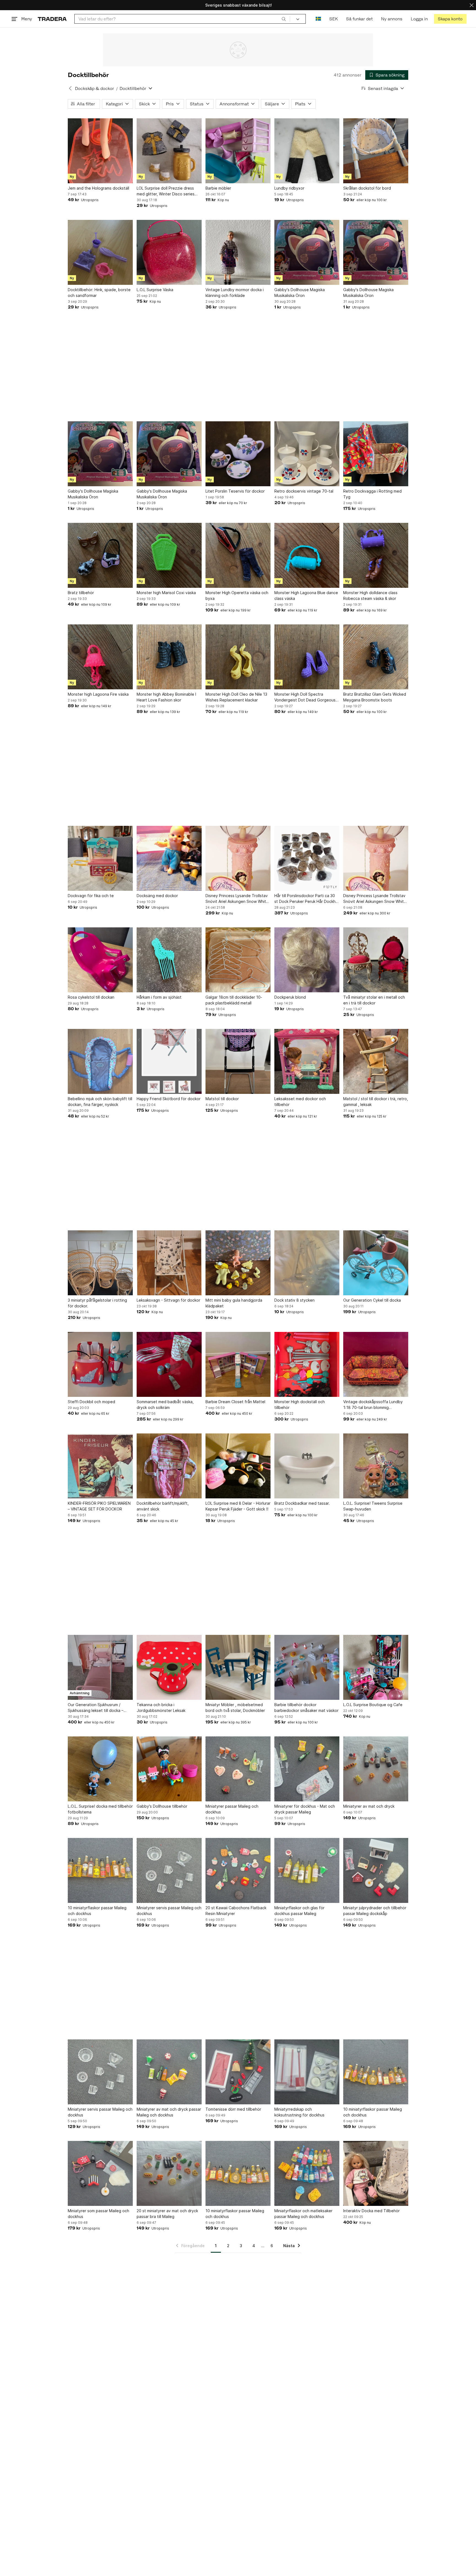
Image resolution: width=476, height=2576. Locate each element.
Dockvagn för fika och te (91, 896)
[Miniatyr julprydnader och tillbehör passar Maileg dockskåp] (376, 1870)
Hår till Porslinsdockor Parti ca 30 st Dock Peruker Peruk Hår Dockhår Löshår (307, 899)
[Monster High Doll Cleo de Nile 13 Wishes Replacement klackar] (238, 657)
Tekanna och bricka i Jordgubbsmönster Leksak (161, 1708)
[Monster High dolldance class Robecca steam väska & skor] (376, 555)
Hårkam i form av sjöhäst (159, 997)
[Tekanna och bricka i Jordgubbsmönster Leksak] (169, 1667)
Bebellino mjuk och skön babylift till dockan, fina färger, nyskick (100, 1102)
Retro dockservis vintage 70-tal (304, 491)
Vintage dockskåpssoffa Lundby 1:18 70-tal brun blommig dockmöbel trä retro (373, 1405)
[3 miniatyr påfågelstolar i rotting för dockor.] (100, 1263)
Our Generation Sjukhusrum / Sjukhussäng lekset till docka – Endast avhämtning (96, 1708)
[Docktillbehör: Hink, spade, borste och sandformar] (100, 252)
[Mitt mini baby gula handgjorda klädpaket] (238, 1263)
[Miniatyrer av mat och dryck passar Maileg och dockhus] (169, 2072)
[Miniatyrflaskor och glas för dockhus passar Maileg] (307, 1870)
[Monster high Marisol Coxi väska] (169, 555)
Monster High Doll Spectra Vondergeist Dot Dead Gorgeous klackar (305, 697)
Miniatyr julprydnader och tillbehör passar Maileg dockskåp (375, 1911)
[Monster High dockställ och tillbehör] (307, 1364)
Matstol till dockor (222, 1099)
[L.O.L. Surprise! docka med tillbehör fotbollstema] (100, 1769)
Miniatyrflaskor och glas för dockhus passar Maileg (299, 1911)
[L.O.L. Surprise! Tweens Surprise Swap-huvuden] (376, 1466)
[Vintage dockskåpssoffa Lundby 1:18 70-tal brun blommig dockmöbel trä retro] (376, 1364)
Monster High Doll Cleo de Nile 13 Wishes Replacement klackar (236, 697)
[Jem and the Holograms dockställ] (100, 151)
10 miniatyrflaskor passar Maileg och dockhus (97, 1911)
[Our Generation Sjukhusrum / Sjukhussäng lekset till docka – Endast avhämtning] (100, 1667)
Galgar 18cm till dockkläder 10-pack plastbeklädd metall (234, 1000)
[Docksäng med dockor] (169, 858)
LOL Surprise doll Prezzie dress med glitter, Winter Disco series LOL (166, 191)
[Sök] (284, 19)
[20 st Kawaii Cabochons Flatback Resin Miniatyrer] (238, 1870)
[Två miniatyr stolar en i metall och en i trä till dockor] (376, 960)
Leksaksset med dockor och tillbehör (300, 1102)
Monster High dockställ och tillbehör (300, 1405)
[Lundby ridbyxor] (307, 151)
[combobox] (182, 19)
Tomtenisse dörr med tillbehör (233, 2109)
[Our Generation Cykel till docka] (376, 1263)
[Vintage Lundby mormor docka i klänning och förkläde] (238, 252)
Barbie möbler (218, 188)
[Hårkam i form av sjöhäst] (169, 960)
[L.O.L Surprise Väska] (169, 252)
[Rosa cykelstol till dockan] (100, 960)
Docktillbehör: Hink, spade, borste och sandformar (99, 293)
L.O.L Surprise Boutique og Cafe (373, 1705)
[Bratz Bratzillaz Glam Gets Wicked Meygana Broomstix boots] (376, 657)
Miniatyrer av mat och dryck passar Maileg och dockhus (169, 2112)
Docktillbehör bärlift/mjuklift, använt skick (163, 1506)
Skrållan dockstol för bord (367, 188)
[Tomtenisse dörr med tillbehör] (238, 2072)
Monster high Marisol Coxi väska (166, 593)
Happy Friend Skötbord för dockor (169, 1099)
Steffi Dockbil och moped (91, 1402)
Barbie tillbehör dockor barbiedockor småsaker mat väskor (306, 1708)
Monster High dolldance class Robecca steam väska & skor (370, 595)
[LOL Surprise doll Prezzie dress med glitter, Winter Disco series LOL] (169, 151)
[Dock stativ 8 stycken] (307, 1263)
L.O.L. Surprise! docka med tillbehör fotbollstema (100, 1809)
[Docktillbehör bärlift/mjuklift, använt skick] (169, 1466)
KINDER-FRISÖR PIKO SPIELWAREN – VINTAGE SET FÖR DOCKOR (99, 1506)
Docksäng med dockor (157, 896)
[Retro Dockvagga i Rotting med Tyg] (376, 454)
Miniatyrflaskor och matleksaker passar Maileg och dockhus (303, 2214)
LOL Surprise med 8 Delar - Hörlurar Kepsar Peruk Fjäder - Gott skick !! (238, 1506)
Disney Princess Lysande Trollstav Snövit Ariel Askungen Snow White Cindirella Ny (237, 899)
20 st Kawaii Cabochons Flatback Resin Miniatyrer (236, 1911)
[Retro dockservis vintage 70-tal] (307, 454)
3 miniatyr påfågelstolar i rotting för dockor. (97, 1303)
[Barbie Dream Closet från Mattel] (238, 1364)
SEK (333, 19)
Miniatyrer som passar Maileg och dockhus (98, 2214)
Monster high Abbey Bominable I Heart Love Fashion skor (166, 697)
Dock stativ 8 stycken (294, 1300)
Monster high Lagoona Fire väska (98, 694)
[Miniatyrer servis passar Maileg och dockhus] (169, 1870)
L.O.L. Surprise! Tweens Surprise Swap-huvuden (373, 1506)
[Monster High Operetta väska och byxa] (238, 555)
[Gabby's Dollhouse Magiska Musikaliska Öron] (307, 252)
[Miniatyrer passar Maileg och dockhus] (238, 1769)
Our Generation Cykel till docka (372, 1300)
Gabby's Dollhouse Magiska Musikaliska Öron (300, 293)
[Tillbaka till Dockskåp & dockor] (70, 88)
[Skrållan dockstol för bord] (376, 151)
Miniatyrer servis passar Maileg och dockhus (169, 1911)
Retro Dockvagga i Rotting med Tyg (372, 494)
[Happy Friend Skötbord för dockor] (169, 1061)
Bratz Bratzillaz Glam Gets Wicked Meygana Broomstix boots (375, 697)
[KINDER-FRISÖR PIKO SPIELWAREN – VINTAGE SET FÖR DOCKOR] (100, 1466)
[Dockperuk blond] (307, 960)
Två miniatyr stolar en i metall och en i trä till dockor (374, 1000)
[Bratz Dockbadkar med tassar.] (307, 1466)
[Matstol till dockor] (238, 1061)
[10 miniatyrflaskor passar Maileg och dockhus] (100, 1870)
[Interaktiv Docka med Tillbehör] (376, 2173)
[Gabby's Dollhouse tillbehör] (169, 1769)
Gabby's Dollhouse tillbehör (162, 1806)
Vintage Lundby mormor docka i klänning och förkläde (235, 293)
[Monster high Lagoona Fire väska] (100, 657)
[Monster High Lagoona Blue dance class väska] (307, 555)
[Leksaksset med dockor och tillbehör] (307, 1061)
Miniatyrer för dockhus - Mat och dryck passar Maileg (305, 1809)
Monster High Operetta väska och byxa (237, 595)
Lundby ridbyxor (289, 188)
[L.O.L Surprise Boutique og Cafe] (376, 1667)
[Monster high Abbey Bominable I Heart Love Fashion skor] (169, 657)
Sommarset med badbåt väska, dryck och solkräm (165, 1405)
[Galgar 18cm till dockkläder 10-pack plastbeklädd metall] (238, 960)
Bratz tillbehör (81, 593)
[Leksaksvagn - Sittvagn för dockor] (169, 1263)
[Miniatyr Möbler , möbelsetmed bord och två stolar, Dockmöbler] (238, 1667)
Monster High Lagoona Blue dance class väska (306, 595)
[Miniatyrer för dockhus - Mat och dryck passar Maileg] (307, 1769)
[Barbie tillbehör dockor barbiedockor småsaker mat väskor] (307, 1667)
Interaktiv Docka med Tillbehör (371, 2211)
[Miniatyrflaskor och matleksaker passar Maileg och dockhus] (307, 2173)
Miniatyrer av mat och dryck (369, 1806)
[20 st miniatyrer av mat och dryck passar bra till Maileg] (169, 2173)
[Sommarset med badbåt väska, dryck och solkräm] (169, 1364)
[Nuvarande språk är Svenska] (318, 19)
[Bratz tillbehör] (100, 555)
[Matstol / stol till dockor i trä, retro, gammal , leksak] (376, 1061)
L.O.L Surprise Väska (155, 290)
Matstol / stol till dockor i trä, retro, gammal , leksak (376, 1102)
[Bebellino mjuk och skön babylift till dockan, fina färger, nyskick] (100, 1061)
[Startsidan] (52, 19)
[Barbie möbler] (238, 151)
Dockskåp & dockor (94, 88)
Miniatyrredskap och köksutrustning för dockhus (299, 2112)
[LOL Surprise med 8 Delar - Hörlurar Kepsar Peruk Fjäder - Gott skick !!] (238, 1466)
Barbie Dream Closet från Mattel (235, 1402)
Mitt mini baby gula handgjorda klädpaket (234, 1303)
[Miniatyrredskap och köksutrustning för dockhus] (307, 2072)
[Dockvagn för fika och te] (100, 858)
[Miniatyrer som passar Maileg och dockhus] (100, 2173)
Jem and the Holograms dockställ (98, 188)
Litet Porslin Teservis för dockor (235, 491)
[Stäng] (472, 5)
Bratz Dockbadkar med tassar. (302, 1503)
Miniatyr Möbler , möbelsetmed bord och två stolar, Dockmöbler (235, 1708)
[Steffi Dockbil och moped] (100, 1364)
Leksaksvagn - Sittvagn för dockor (168, 1300)
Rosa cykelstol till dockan (91, 997)
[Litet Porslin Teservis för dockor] (238, 454)
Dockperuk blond (290, 997)
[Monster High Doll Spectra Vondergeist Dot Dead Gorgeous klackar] (307, 657)
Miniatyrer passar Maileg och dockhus (232, 1809)
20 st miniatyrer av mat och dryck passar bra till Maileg (167, 2214)
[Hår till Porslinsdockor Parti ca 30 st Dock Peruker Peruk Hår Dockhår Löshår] (307, 858)
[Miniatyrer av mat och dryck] (376, 1769)
